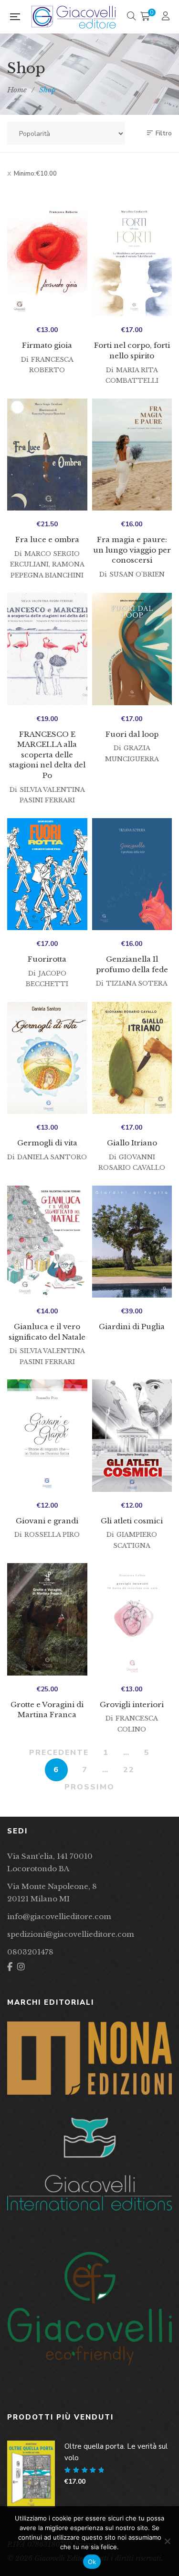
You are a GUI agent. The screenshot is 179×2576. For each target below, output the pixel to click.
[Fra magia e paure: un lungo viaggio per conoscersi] (132, 455)
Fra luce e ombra (47, 539)
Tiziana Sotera (137, 983)
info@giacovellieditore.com (59, 1916)
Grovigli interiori (132, 1704)
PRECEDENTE (59, 1753)
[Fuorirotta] (47, 874)
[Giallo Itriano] (132, 1058)
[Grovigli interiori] (132, 1619)
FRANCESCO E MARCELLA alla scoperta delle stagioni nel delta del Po (47, 755)
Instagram (21, 1967)
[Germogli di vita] (47, 1058)
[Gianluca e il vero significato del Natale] (47, 1242)
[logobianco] (89, 2164)
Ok (92, 2562)
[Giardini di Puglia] (132, 1242)
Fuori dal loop (132, 734)
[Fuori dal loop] (132, 649)
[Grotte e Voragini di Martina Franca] (47, 1619)
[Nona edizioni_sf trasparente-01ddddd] (89, 2058)
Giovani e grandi (47, 1521)
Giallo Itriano (132, 1143)
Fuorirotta (47, 959)
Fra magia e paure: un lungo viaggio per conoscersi (132, 550)
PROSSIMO (89, 1787)
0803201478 (30, 1952)
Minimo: (35, 174)
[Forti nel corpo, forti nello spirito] (132, 261)
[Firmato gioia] (47, 261)
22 (129, 1770)
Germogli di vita (47, 1143)
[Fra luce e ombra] (47, 455)
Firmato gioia (47, 345)
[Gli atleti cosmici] (132, 1436)
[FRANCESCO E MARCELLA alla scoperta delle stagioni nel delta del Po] (47, 649)
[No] (167, 2541)
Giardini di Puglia (132, 1327)
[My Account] (167, 17)
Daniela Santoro (52, 1157)
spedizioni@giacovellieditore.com (71, 1934)
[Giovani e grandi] (47, 1436)
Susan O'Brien (137, 574)
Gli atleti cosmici (132, 1521)
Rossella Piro (52, 1535)
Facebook (10, 1967)
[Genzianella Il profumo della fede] (132, 874)
